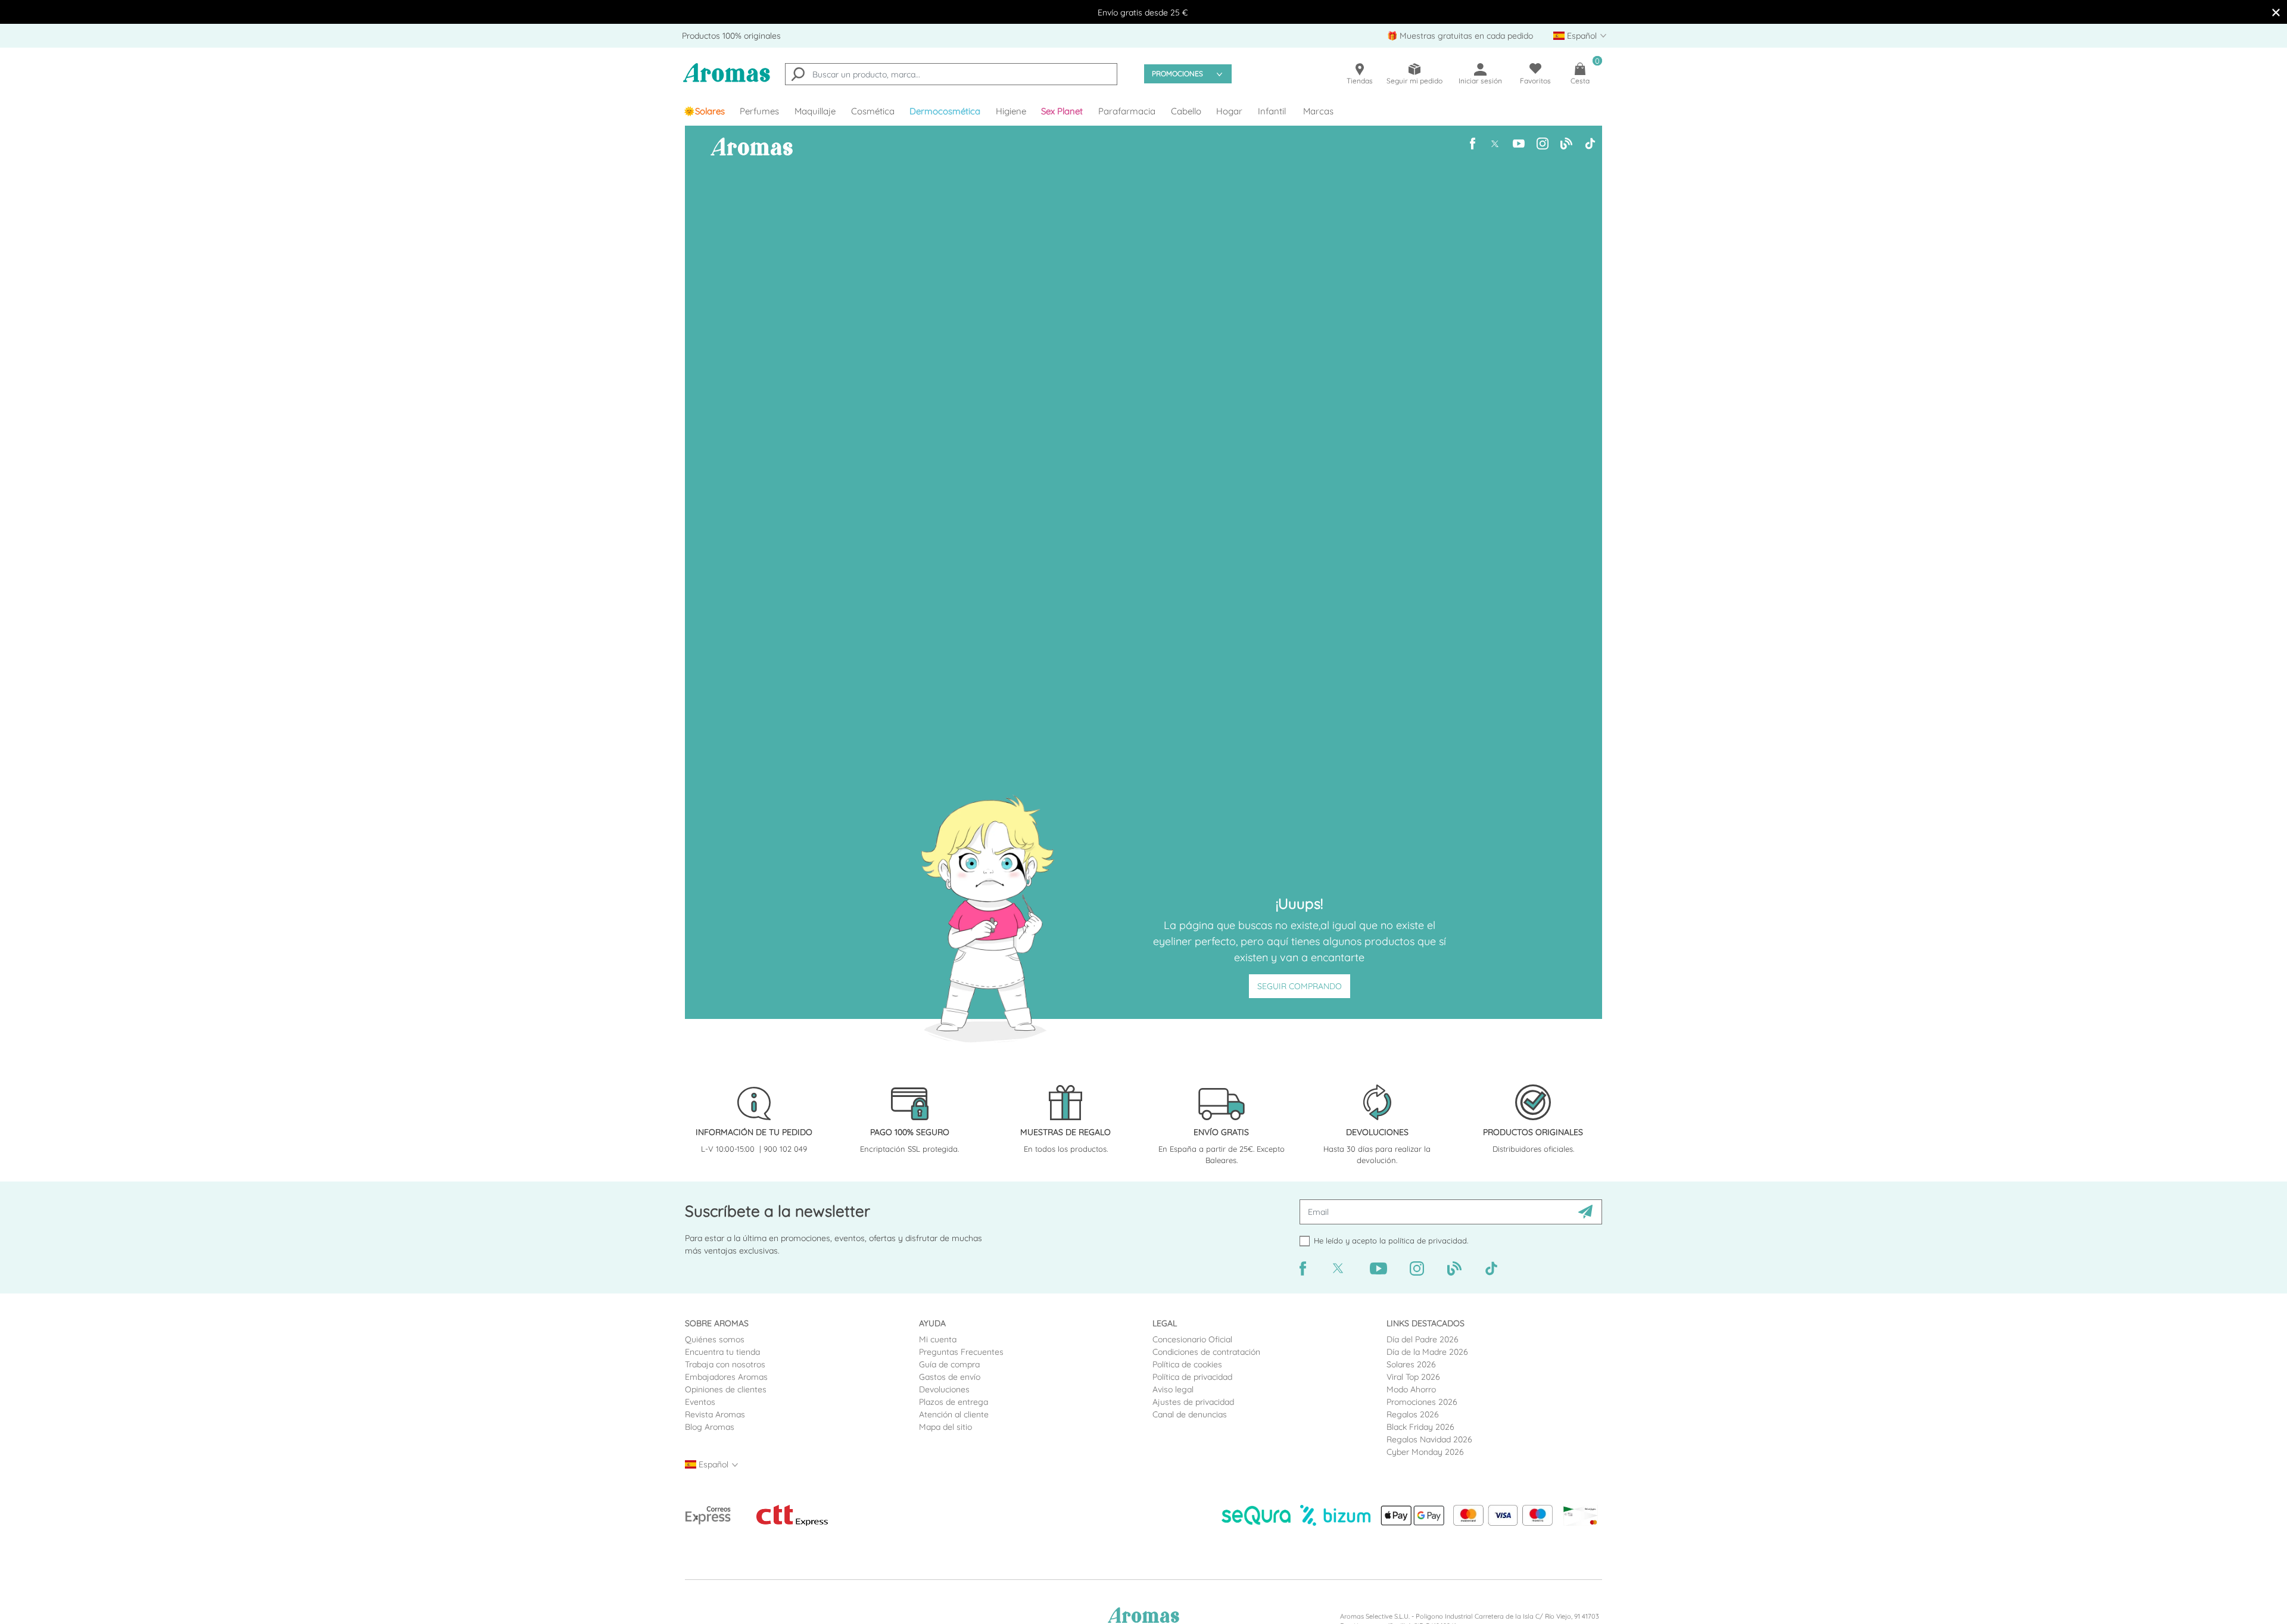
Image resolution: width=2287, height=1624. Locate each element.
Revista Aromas (715, 1414)
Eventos (700, 1402)
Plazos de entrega (954, 1402)
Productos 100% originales (731, 36)
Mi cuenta (938, 1339)
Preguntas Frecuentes (961, 1352)
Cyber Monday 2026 (1425, 1452)
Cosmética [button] (873, 111)
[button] (1063, 111)
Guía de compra (949, 1364)
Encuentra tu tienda (722, 1352)
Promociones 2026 (1422, 1402)
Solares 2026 (1411, 1364)
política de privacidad (1428, 1240)
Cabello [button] (1186, 111)
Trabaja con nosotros (725, 1364)
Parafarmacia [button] (1127, 111)
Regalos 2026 (1413, 1414)
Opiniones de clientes (726, 1389)
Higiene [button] (1011, 111)
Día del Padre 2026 (1423, 1339)
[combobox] (951, 74)
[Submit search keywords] (798, 76)
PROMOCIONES (1177, 74)
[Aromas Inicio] (727, 80)
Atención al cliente (954, 1414)
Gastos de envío (950, 1377)
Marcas (1318, 111)
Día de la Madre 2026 (1427, 1352)
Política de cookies (1187, 1364)
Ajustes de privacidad (1193, 1402)
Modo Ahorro (1411, 1389)
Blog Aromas (710, 1427)
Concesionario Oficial (1192, 1339)
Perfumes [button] (759, 111)
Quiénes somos (715, 1339)
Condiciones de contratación (1206, 1352)
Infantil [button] (1272, 111)
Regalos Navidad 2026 (1429, 1439)
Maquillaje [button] (815, 111)
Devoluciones (944, 1389)
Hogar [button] (1229, 111)
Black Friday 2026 (1420, 1427)
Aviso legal (1173, 1389)
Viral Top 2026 (1413, 1377)
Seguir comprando (1300, 986)
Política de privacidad (1192, 1377)
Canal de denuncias (1190, 1414)
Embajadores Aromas (726, 1377)
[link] (704, 111)
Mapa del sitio (945, 1427)
